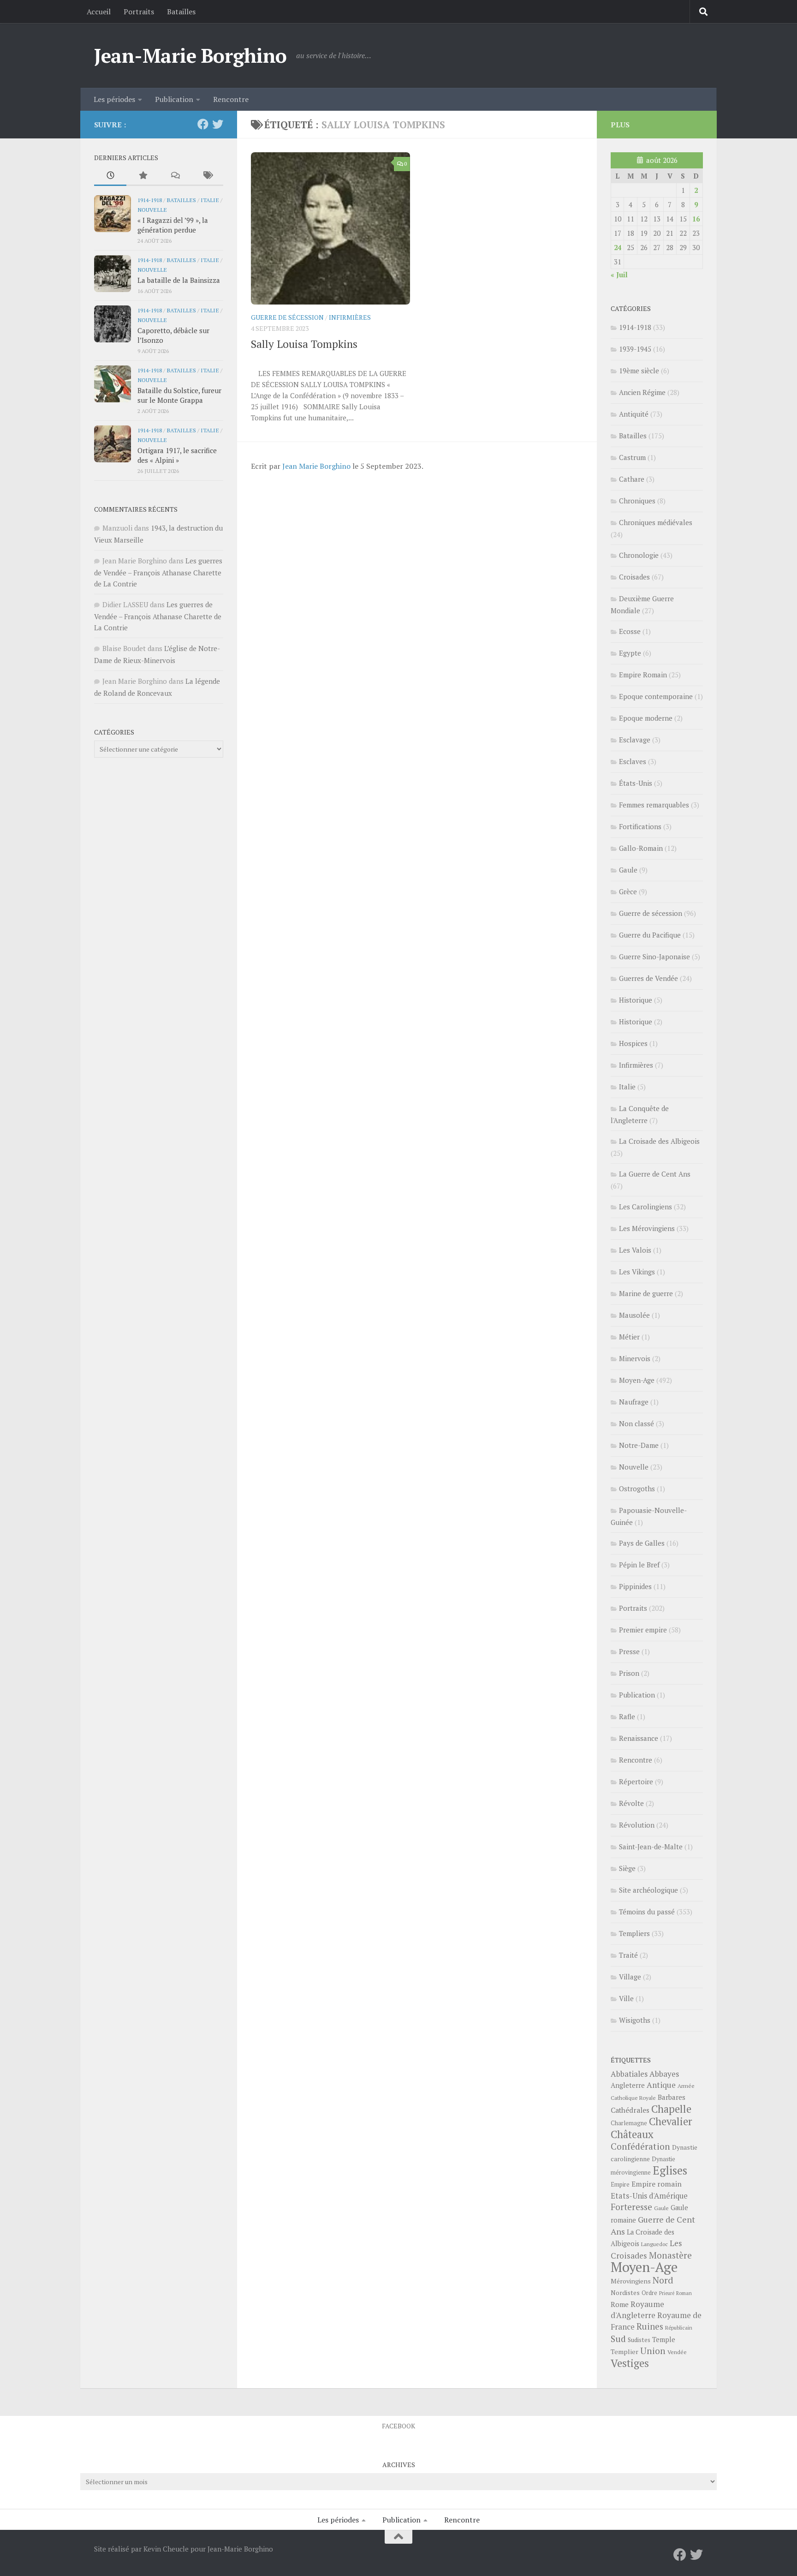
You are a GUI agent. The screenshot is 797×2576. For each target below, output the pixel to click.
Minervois (635, 1358)
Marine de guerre (646, 1293)
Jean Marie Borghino (316, 466)
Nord (663, 2280)
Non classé (636, 1423)
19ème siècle (639, 371)
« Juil (619, 275)
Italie (210, 200)
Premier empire (643, 1630)
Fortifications (640, 826)
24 (618, 247)
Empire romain (657, 2184)
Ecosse (630, 631)
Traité (628, 1955)
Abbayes (664, 2074)
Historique (636, 1000)
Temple (664, 2340)
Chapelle (671, 2109)
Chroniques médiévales (656, 522)
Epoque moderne (646, 718)
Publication (174, 99)
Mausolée (634, 1315)
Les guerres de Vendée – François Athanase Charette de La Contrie (158, 572)
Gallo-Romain (641, 848)
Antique (661, 2085)
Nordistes (625, 2293)
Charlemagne (629, 2123)
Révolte (631, 1803)
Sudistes (639, 2340)
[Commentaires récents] (175, 176)
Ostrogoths (637, 1488)
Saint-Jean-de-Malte (651, 1847)
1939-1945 (635, 349)
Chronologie (639, 555)
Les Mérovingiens (647, 1228)
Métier (629, 1337)
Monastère (670, 2255)
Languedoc (654, 2244)
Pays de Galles (642, 1543)
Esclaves (633, 761)
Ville (626, 1998)
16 (696, 219)
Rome (620, 2304)
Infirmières (350, 317)
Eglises (670, 2170)
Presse (629, 1651)
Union (653, 2351)
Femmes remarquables (654, 805)
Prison (629, 1673)
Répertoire (636, 1781)
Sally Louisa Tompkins (304, 344)
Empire (620, 2185)
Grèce (628, 891)
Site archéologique (648, 1890)
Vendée (677, 2352)
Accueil (99, 12)
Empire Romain (643, 675)
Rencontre (231, 99)
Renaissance (639, 1738)
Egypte (630, 653)
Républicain (679, 2328)
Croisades (634, 577)
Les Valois (635, 1250)
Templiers (634, 1933)
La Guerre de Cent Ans (655, 1174)
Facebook (398, 2426)
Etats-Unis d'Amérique (649, 2196)
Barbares (672, 2097)
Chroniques (637, 501)
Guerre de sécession (287, 317)
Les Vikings (637, 1272)
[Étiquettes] (207, 176)
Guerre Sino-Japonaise (654, 956)
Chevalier (671, 2121)
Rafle (627, 1716)
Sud (618, 2339)
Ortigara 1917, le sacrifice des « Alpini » (177, 455)
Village (630, 1977)
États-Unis (636, 783)
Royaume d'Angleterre (637, 2310)
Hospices (633, 1043)
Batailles (181, 12)
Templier (625, 2352)
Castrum (632, 457)
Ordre (649, 2293)
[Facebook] (203, 124)
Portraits (139, 12)
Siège (627, 1868)
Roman (684, 2293)
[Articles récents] (110, 176)
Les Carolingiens (645, 1207)
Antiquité (634, 414)
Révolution (637, 1825)
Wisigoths (635, 2020)
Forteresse (631, 2207)
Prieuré (667, 2293)
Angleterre (628, 2085)
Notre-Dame (639, 1445)
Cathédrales (630, 2110)
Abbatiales (629, 2074)
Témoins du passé (647, 1912)
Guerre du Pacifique (650, 935)
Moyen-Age (637, 1380)
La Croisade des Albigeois (659, 1141)
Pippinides (635, 1586)
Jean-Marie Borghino (190, 55)
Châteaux (632, 2134)
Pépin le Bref (639, 1565)
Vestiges (630, 2363)
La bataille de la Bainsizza (179, 280)
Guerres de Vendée (648, 978)
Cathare (632, 479)
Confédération (640, 2146)
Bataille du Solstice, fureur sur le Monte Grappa (179, 395)
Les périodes (114, 99)
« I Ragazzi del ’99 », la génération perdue (173, 225)
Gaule (628, 870)
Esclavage (635, 740)
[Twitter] (218, 124)
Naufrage (634, 1402)
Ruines (650, 2326)
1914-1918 (150, 200)
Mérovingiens (631, 2281)
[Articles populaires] (143, 176)
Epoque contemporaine (656, 696)
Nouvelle (152, 209)
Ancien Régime (642, 392)
